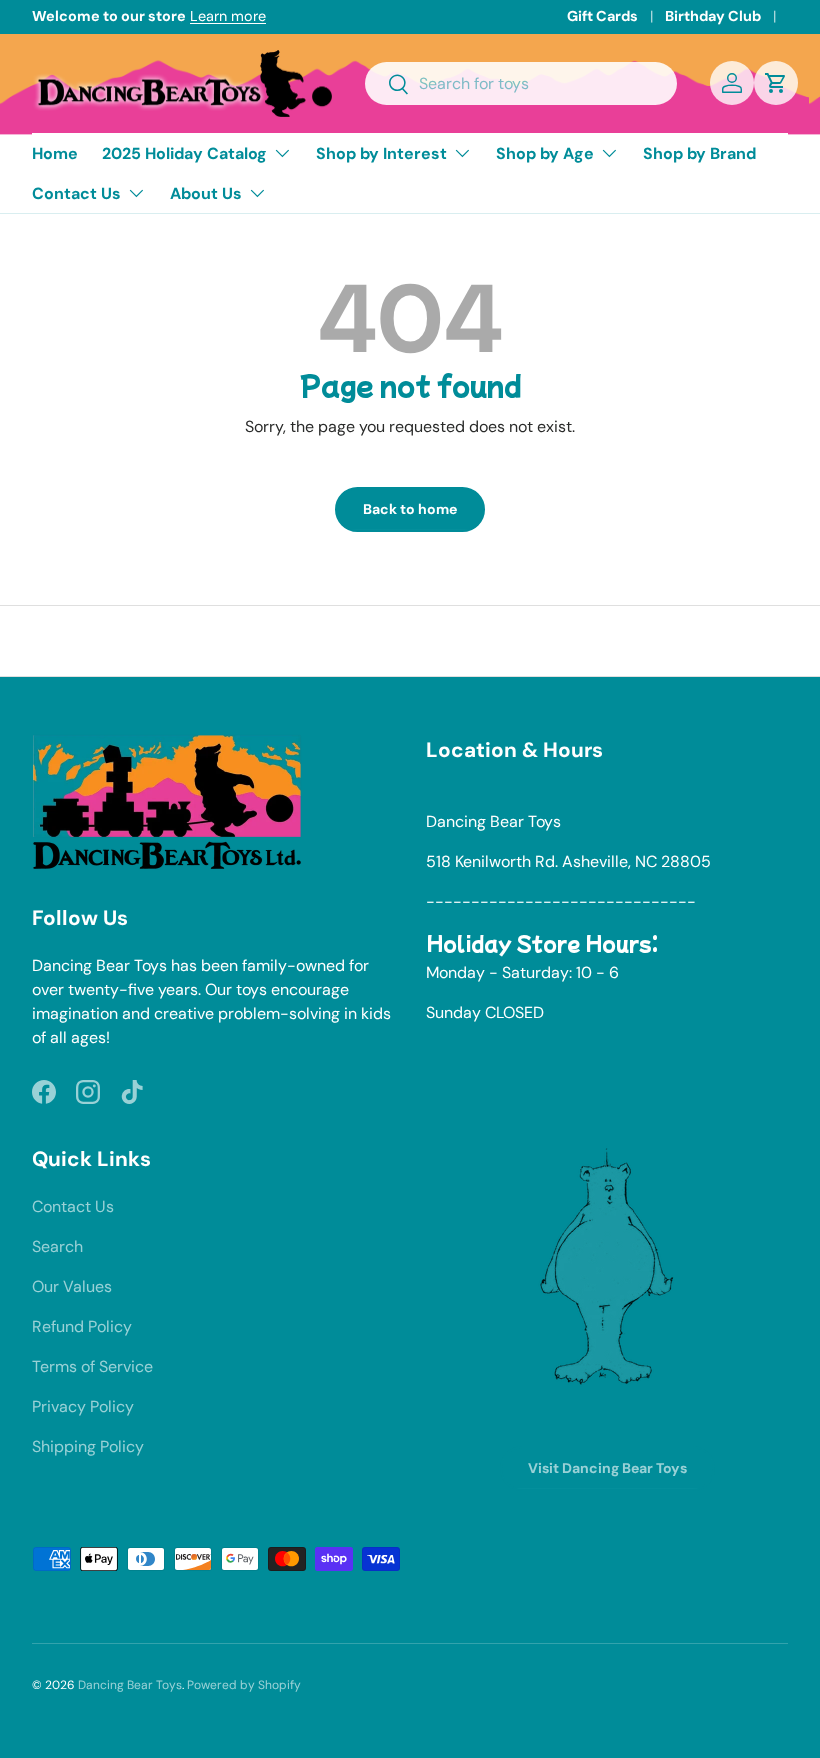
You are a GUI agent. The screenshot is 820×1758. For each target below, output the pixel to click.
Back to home (410, 509)
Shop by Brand (699, 153)
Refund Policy (82, 1326)
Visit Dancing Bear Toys (607, 1468)
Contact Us (73, 1206)
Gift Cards (602, 16)
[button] (776, 83)
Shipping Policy (88, 1446)
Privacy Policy (83, 1406)
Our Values (72, 1286)
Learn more (228, 16)
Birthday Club (713, 16)
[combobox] (521, 83)
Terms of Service (92, 1366)
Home (55, 153)
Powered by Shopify (244, 1685)
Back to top (410, 640)
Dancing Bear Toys (130, 1685)
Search (57, 1246)
